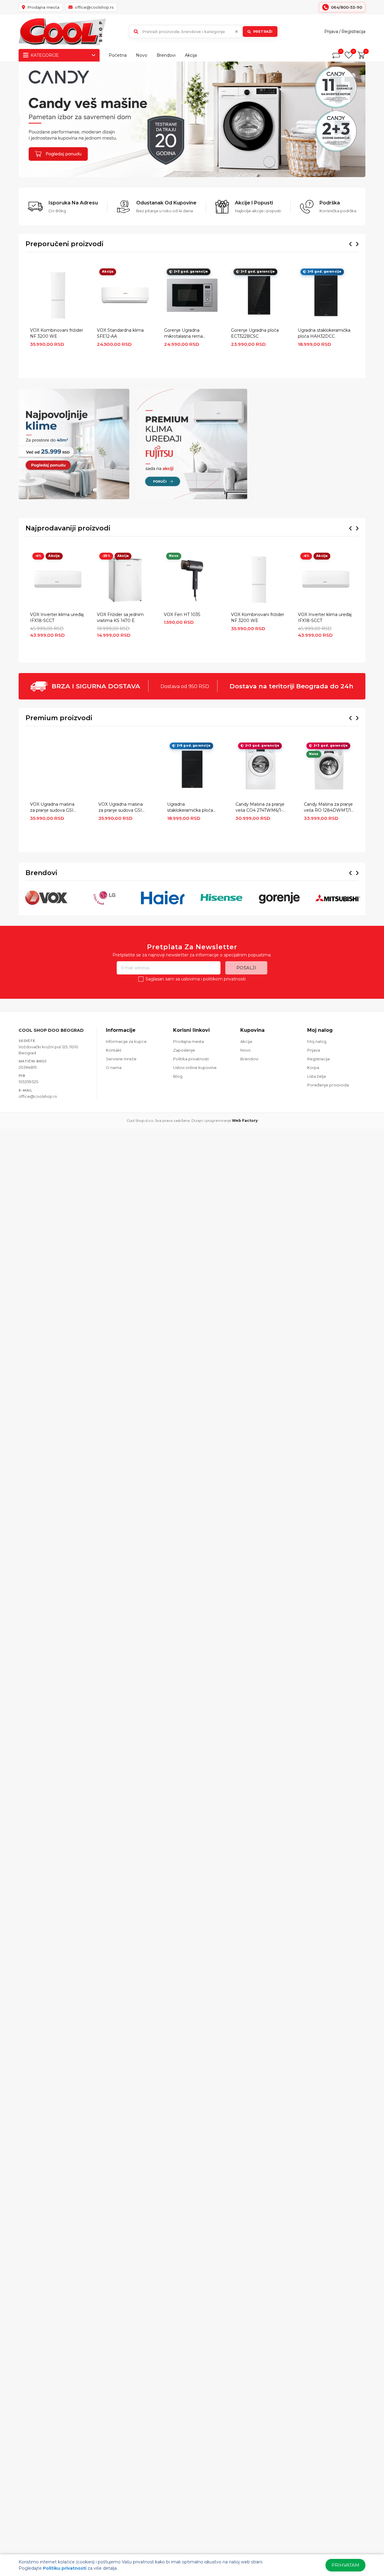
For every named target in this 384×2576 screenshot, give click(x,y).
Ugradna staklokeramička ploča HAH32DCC (324, 333)
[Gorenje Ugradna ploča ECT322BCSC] (259, 295)
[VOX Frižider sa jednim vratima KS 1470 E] (125, 580)
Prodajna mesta (189, 1041)
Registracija (353, 32)
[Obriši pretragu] (236, 32)
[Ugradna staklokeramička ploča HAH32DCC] (326, 295)
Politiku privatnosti (65, 2568)
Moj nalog (317, 1041)
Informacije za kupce (126, 1041)
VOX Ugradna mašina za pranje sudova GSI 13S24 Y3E (121, 808)
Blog (178, 1076)
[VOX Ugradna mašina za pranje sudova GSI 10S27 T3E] (55, 769)
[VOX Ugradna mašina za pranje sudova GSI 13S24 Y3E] (123, 769)
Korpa (313, 1068)
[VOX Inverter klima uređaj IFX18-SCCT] (58, 580)
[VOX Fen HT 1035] (192, 580)
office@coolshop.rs (38, 1096)
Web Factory (245, 1120)
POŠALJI (246, 968)
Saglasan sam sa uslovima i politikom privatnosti (196, 979)
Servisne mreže (121, 1059)
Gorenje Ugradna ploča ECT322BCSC (255, 333)
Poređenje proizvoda (328, 1085)
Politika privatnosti (191, 1059)
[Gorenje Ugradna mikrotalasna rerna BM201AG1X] (192, 295)
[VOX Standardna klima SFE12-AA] (125, 295)
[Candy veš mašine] (192, 119)
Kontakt (114, 1050)
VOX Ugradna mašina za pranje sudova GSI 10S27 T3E (52, 808)
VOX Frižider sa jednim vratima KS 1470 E (120, 618)
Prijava (331, 32)
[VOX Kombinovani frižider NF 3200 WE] (58, 295)
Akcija (191, 55)
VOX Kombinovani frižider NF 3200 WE (57, 333)
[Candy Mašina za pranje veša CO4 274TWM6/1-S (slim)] (261, 769)
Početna (118, 55)
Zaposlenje (184, 1050)
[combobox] (204, 32)
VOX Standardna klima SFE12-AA (120, 333)
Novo (142, 55)
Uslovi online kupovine (195, 1068)
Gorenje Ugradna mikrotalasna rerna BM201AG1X (183, 334)
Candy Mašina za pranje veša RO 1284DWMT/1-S (328, 808)
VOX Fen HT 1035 (182, 615)
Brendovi (166, 55)
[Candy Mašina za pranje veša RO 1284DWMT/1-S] (329, 769)
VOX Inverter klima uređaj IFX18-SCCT (57, 618)
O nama (114, 1068)
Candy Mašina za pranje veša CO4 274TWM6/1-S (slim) (260, 808)
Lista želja (316, 1076)
